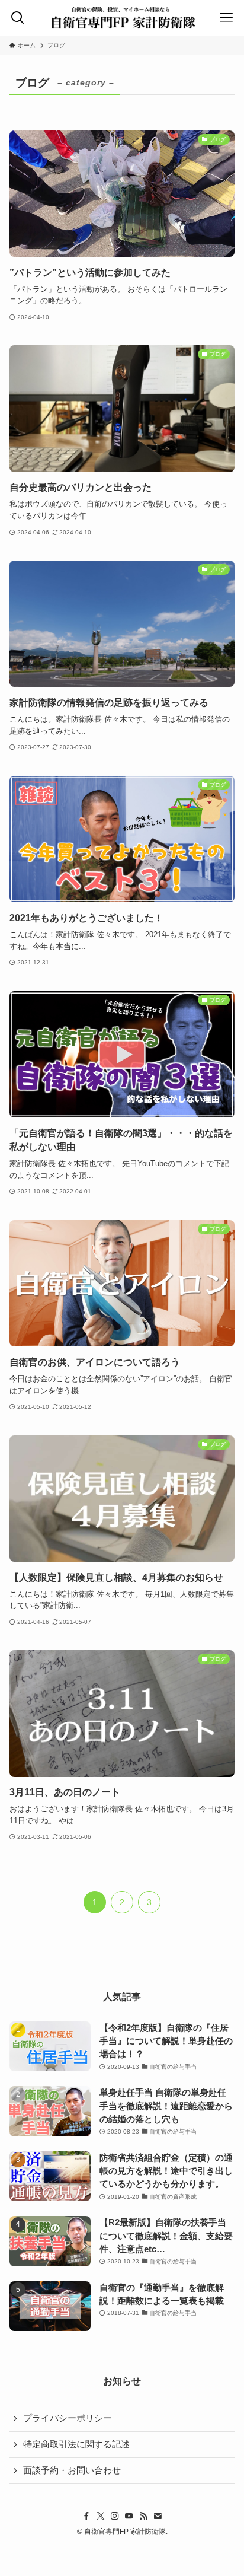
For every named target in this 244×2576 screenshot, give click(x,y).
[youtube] (129, 2516)
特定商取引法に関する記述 (76, 2444)
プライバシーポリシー (68, 2418)
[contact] (158, 2516)
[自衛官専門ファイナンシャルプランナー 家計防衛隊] (122, 18)
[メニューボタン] (227, 18)
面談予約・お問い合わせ (72, 2470)
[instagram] (115, 2516)
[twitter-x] (101, 2516)
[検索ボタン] (17, 18)
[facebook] (86, 2516)
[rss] (143, 2516)
